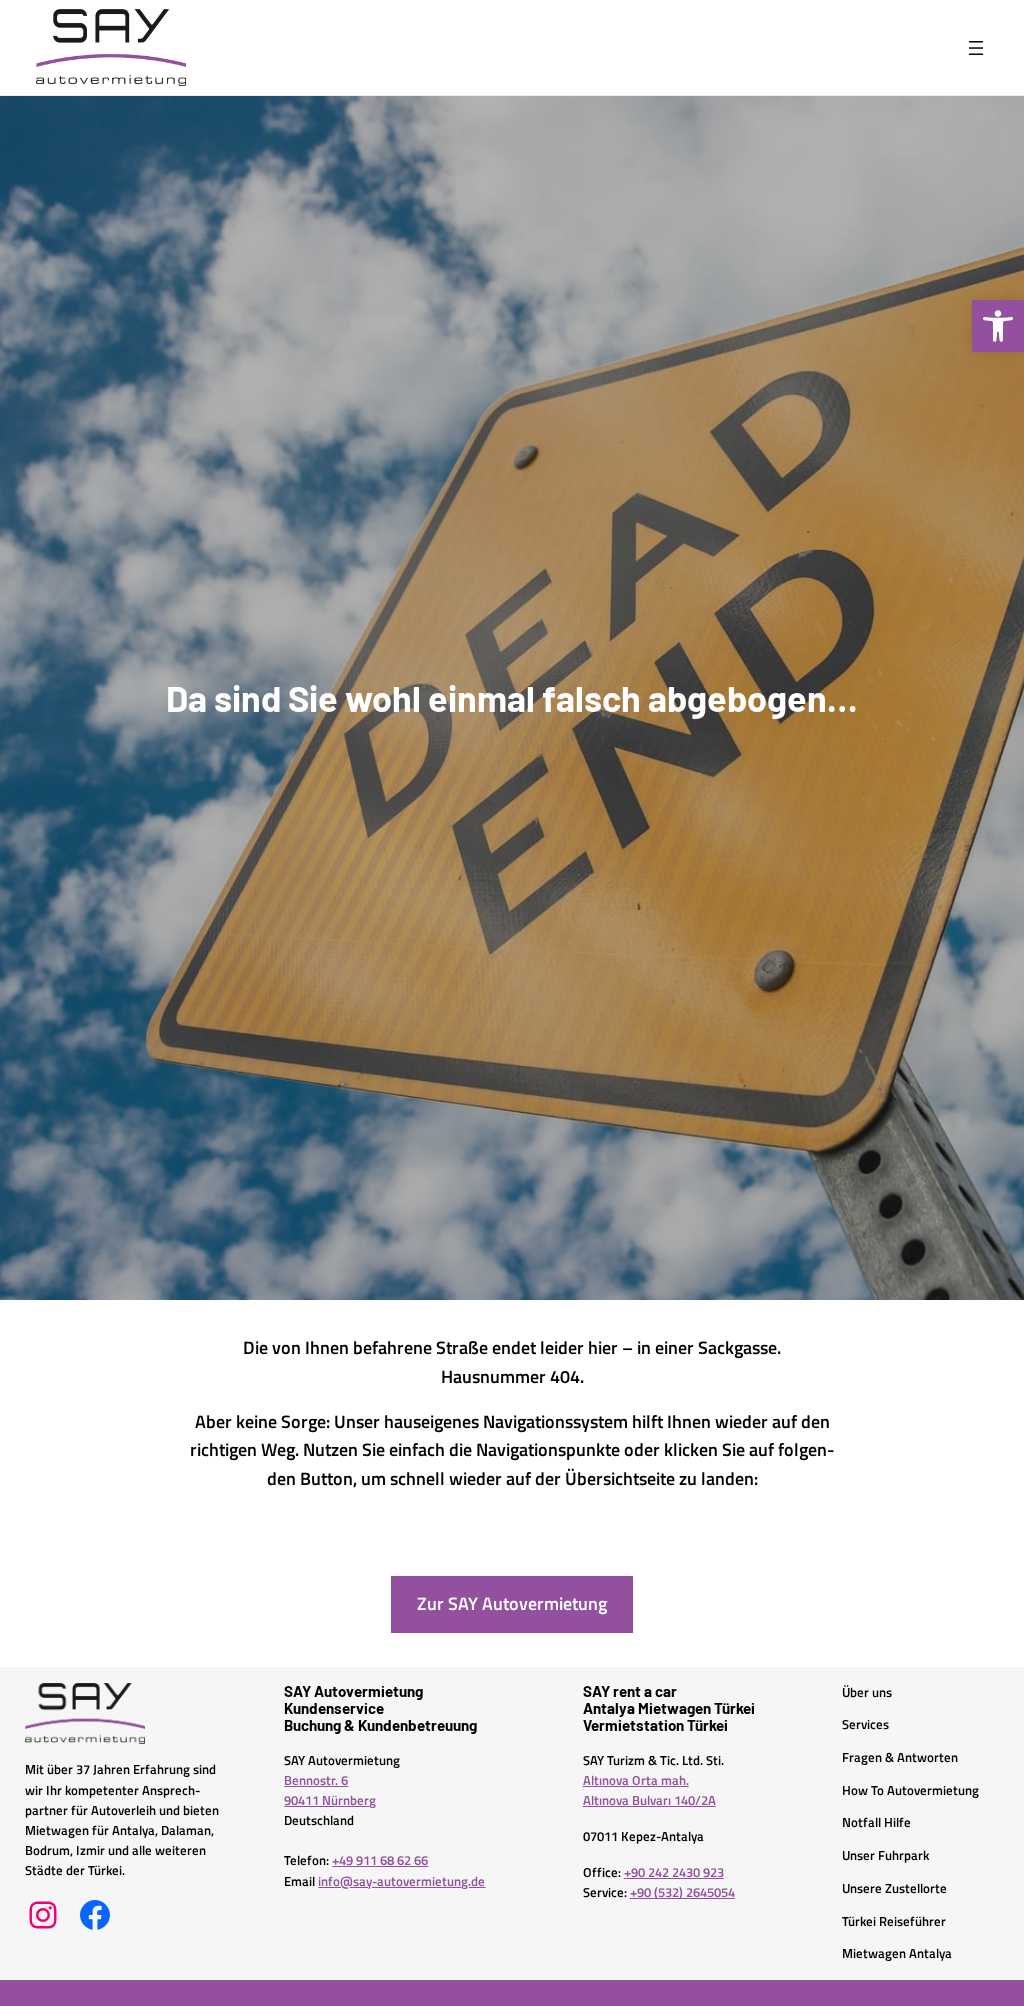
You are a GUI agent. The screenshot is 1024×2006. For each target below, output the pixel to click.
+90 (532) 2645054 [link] (682, 1892)
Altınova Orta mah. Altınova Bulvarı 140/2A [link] (649, 1790)
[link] (998, 326)
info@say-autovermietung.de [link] (401, 1881)
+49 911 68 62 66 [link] (380, 1860)
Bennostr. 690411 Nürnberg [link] (330, 1790)
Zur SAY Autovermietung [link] (512, 1603)
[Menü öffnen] (976, 48)
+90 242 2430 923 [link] (674, 1872)
